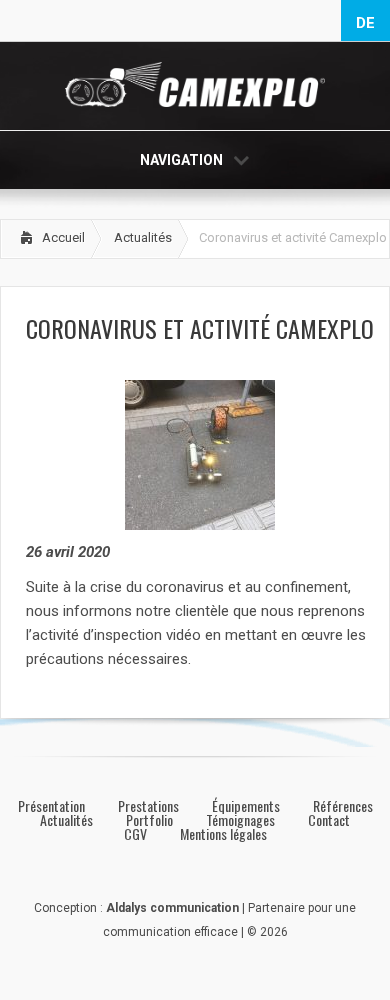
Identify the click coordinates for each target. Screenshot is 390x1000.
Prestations (148, 806)
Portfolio (149, 820)
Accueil (63, 237)
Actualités (143, 237)
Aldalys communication (172, 908)
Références (343, 806)
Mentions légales (223, 834)
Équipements (246, 806)
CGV (135, 834)
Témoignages (240, 820)
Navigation (181, 160)
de (365, 23)
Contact (329, 820)
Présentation (51, 806)
